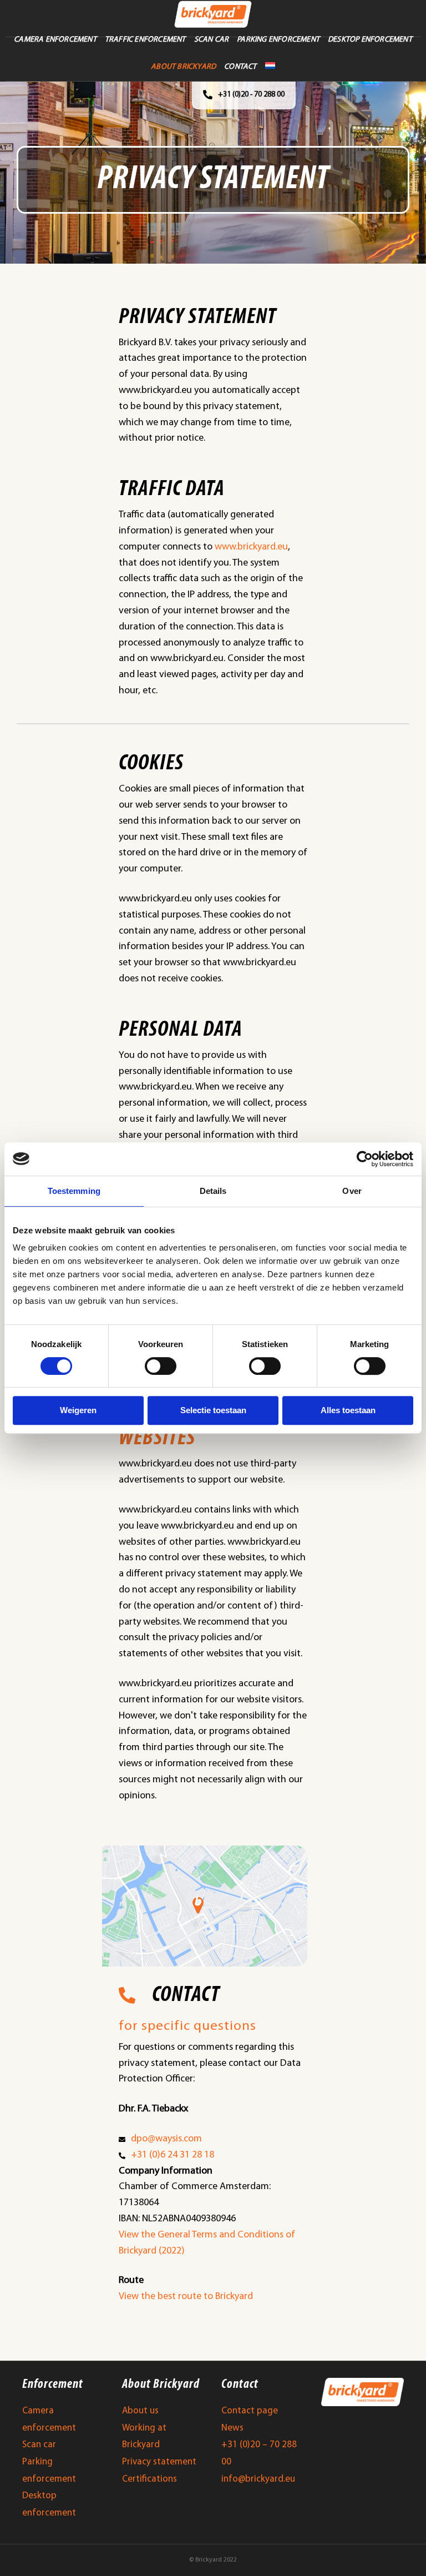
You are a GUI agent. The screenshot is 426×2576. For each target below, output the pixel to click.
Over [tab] (352, 1191)
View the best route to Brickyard (186, 2297)
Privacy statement (159, 2462)
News (232, 2428)
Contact (240, 67)
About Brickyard (183, 67)
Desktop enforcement (370, 40)
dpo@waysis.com (166, 2139)
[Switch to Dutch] (270, 65)
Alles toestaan (348, 1410)
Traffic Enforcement (145, 40)
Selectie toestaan (213, 1410)
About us (140, 2411)
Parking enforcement (278, 40)
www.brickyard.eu (251, 547)
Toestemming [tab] (74, 1191)
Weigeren (78, 1410)
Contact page (250, 2411)
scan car (212, 40)
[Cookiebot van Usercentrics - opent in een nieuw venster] (365, 1159)
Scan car (39, 2445)
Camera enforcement (55, 40)
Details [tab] (213, 1191)
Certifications (149, 2479)
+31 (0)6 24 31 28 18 (173, 2155)
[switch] (161, 1366)
